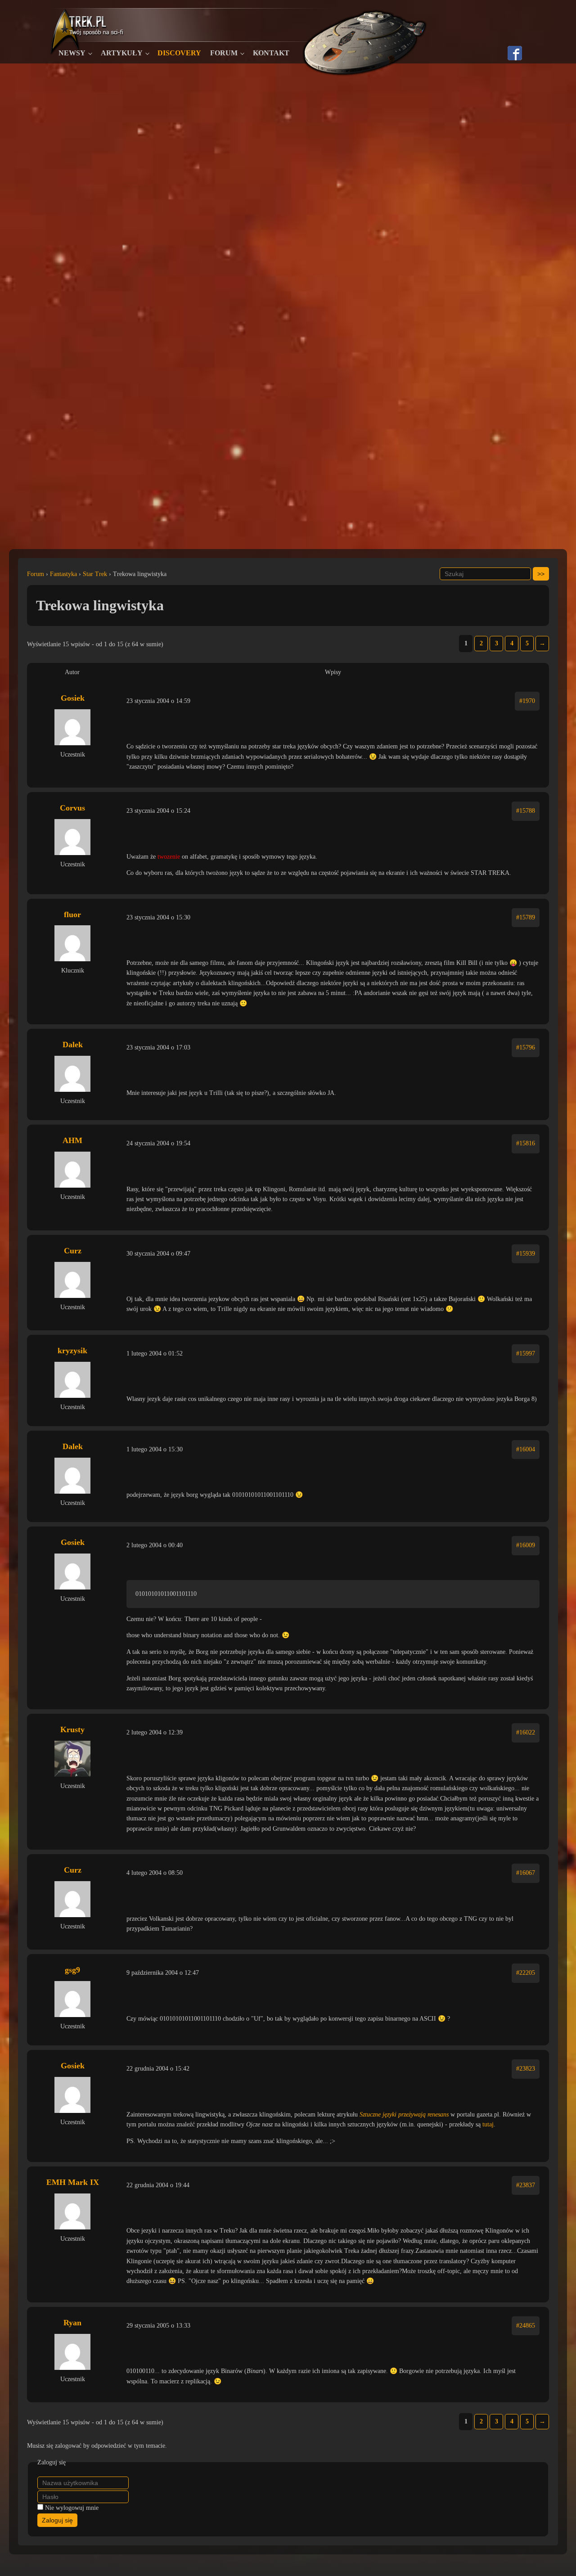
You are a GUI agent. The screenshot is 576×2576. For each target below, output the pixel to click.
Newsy (72, 53)
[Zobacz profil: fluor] (72, 943)
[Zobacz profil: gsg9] (72, 1999)
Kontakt (271, 53)
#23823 (526, 2069)
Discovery (179, 53)
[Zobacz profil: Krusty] (72, 1759)
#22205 (526, 1973)
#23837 (526, 2185)
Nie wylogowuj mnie (72, 2508)
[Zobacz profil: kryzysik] (72, 1380)
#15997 (526, 1353)
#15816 (526, 1143)
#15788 (526, 811)
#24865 (526, 2326)
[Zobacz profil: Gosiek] (72, 727)
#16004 (526, 1449)
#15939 (526, 1254)
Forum (224, 53)
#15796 (526, 1047)
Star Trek (95, 574)
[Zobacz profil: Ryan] (72, 2352)
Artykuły (122, 53)
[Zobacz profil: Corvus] (72, 837)
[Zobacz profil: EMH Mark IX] (72, 2211)
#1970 (527, 701)
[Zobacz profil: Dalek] (72, 1074)
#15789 (526, 917)
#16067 (526, 1873)
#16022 (526, 1732)
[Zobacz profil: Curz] (72, 1280)
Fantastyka (63, 574)
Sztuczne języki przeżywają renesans (404, 2114)
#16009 (526, 1545)
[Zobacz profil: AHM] (72, 1170)
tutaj (488, 2124)
